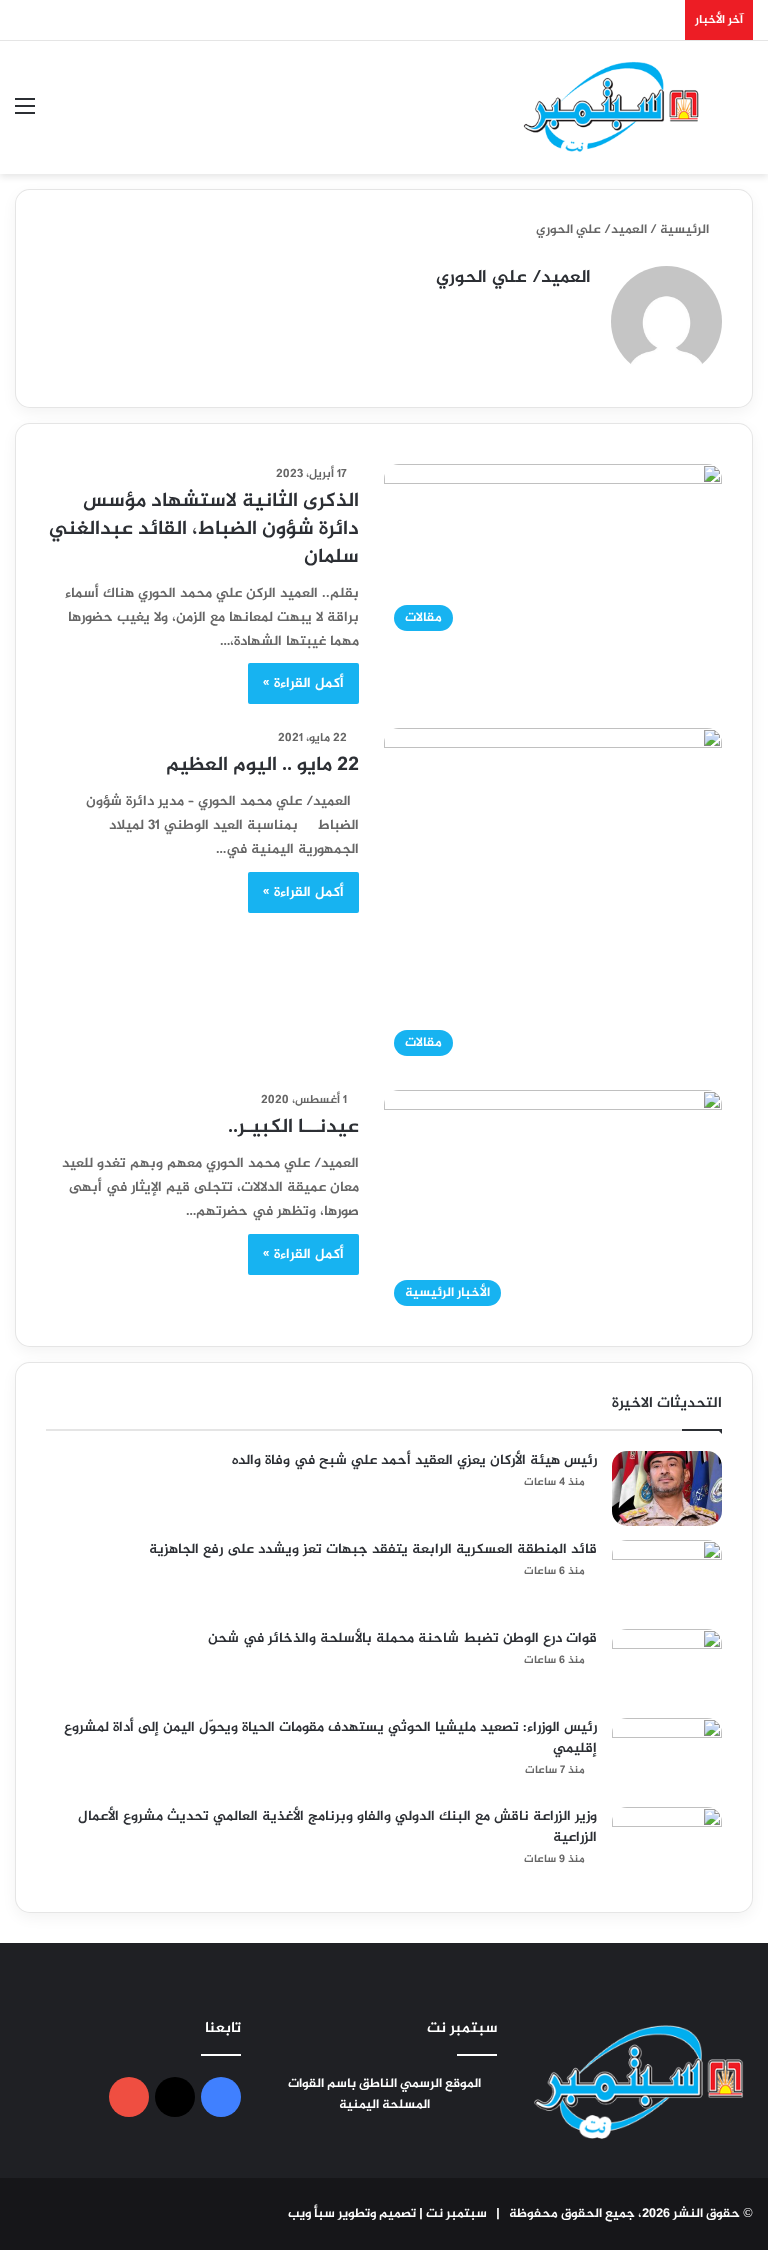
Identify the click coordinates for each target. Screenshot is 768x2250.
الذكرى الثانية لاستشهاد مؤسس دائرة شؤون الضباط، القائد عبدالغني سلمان (204, 529)
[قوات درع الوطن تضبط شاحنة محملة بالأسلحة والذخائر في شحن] (667, 1666)
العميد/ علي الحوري (513, 278)
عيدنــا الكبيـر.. (293, 1127)
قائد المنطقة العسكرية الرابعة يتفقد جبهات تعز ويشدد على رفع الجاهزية (373, 1549)
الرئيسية (686, 230)
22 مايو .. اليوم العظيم (262, 765)
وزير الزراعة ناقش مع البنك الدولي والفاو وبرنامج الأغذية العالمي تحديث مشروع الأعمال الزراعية (337, 1827)
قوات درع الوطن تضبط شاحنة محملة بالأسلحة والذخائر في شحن (402, 1638)
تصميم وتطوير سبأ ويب (352, 2214)
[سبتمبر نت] (612, 107)
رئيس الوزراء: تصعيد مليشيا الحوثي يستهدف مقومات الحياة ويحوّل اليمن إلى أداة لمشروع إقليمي (330, 1738)
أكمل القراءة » (303, 683)
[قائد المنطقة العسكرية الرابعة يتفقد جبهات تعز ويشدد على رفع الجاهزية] (667, 1577)
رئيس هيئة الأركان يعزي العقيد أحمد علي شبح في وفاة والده (414, 1460)
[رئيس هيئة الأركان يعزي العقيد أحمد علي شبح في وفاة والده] (667, 1488)
